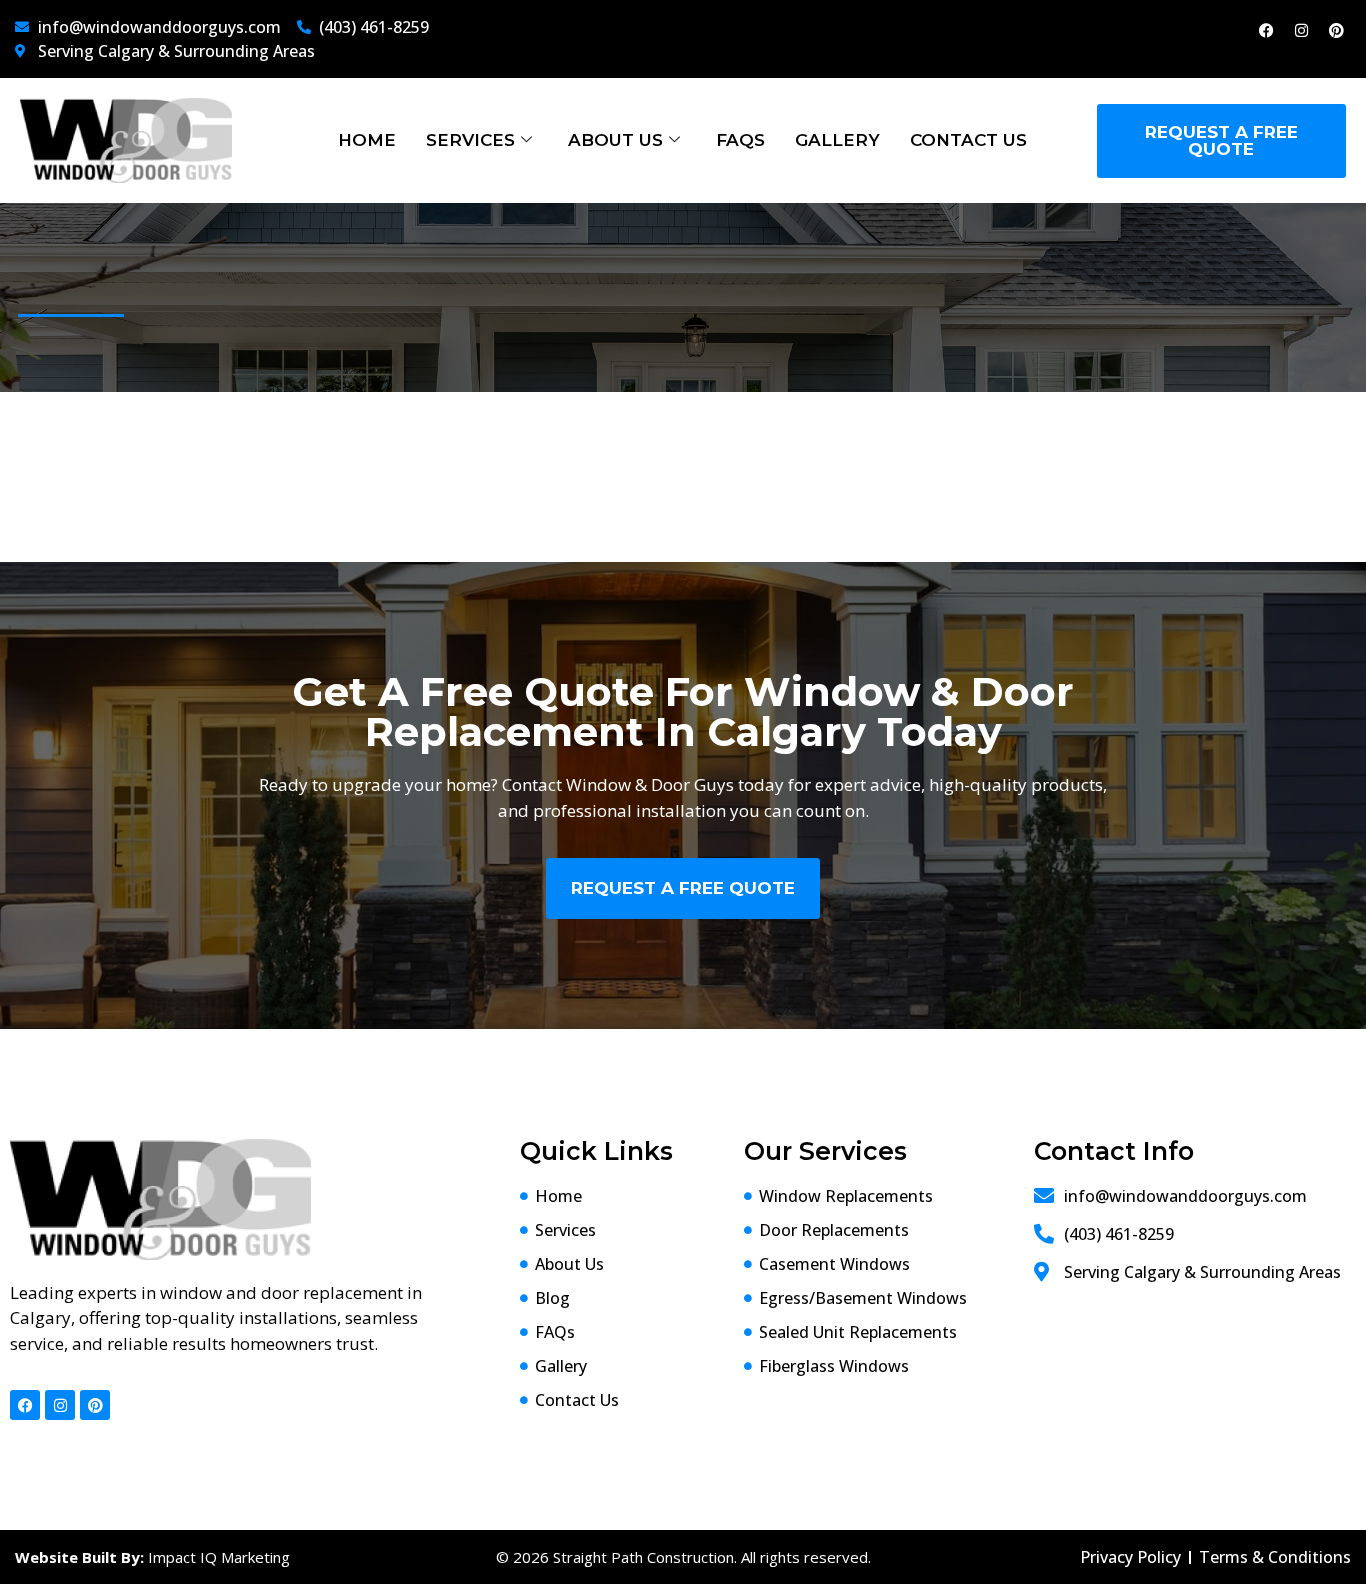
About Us (615, 140)
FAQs (740, 140)
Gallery (837, 140)
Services (470, 140)
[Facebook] (1266, 30)
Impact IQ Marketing (219, 1557)
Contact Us (968, 140)
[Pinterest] (1336, 30)
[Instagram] (1301, 30)
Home (367, 140)
